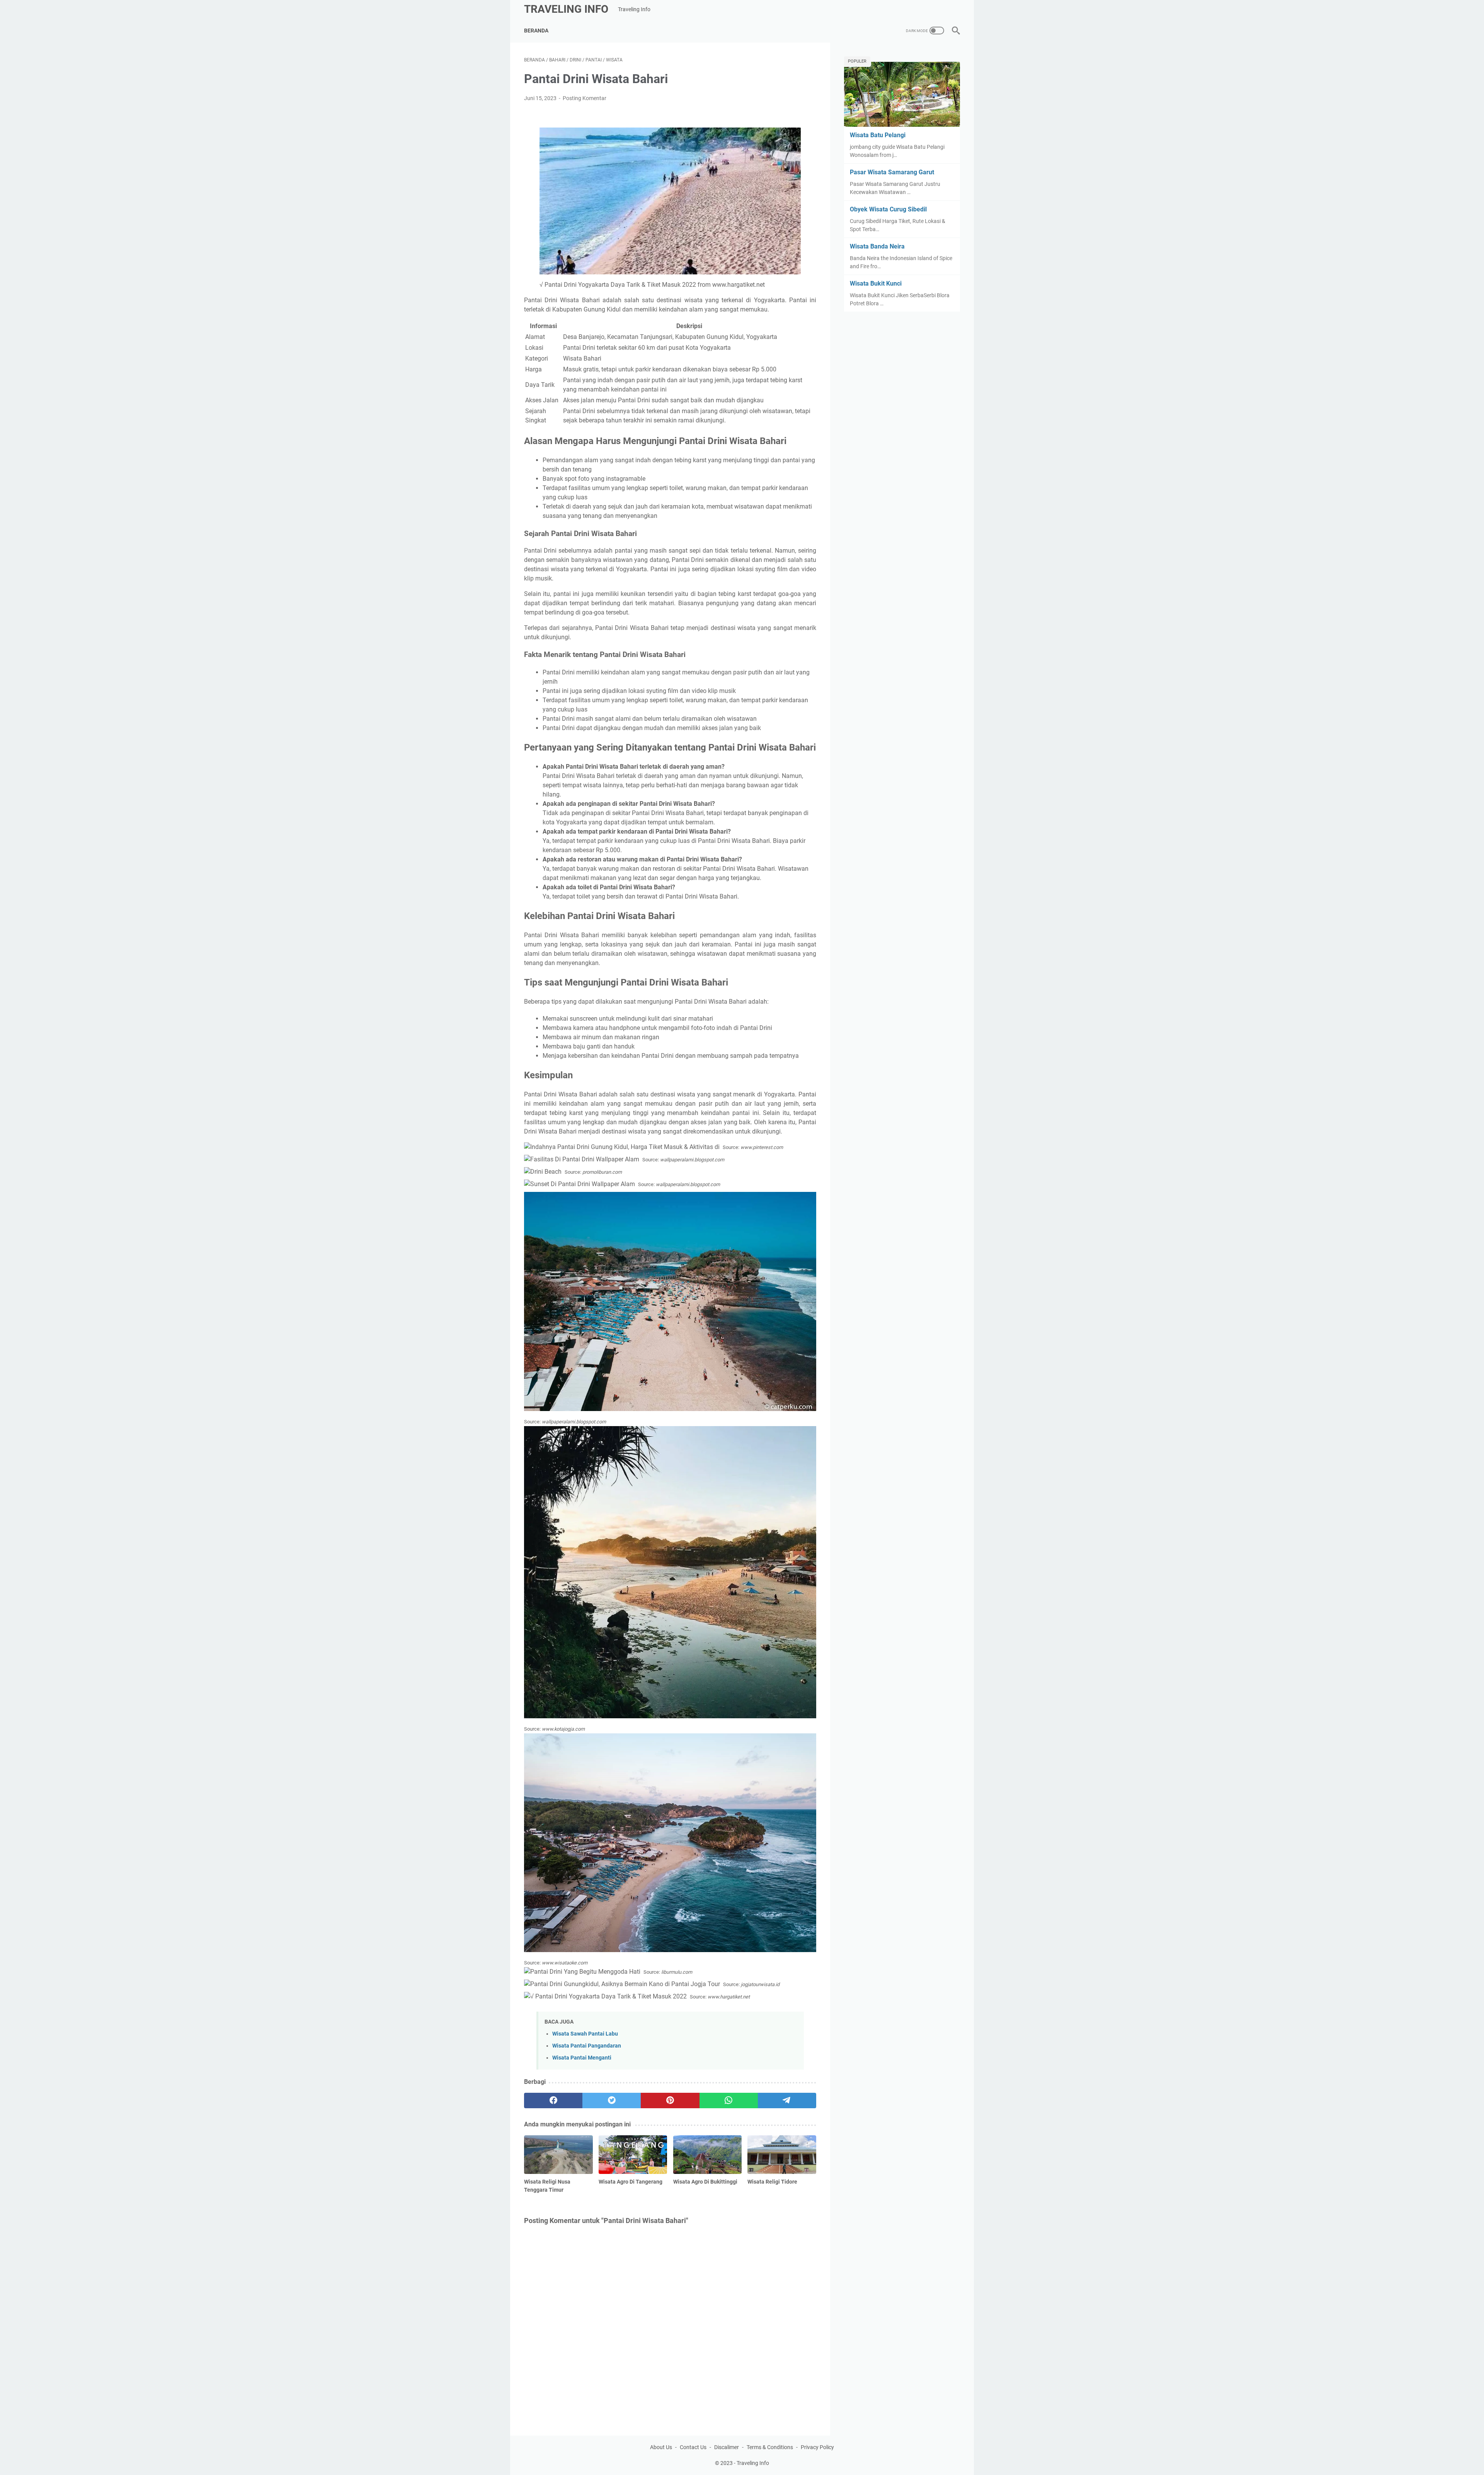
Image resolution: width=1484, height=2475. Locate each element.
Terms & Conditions (770, 2447)
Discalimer (727, 2447)
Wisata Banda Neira (877, 246)
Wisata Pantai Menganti (582, 2058)
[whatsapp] (729, 2101)
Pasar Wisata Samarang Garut (892, 172)
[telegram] (787, 2101)
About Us (661, 2447)
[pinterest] (670, 2101)
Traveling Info (566, 9)
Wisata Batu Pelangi (878, 135)
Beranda (536, 31)
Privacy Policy (817, 2447)
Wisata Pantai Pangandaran (587, 2046)
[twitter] (612, 2101)
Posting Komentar (585, 98)
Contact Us (693, 2447)
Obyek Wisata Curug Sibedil (888, 209)
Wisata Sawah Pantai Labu (585, 2034)
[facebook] (553, 2101)
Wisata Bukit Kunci (876, 283)
